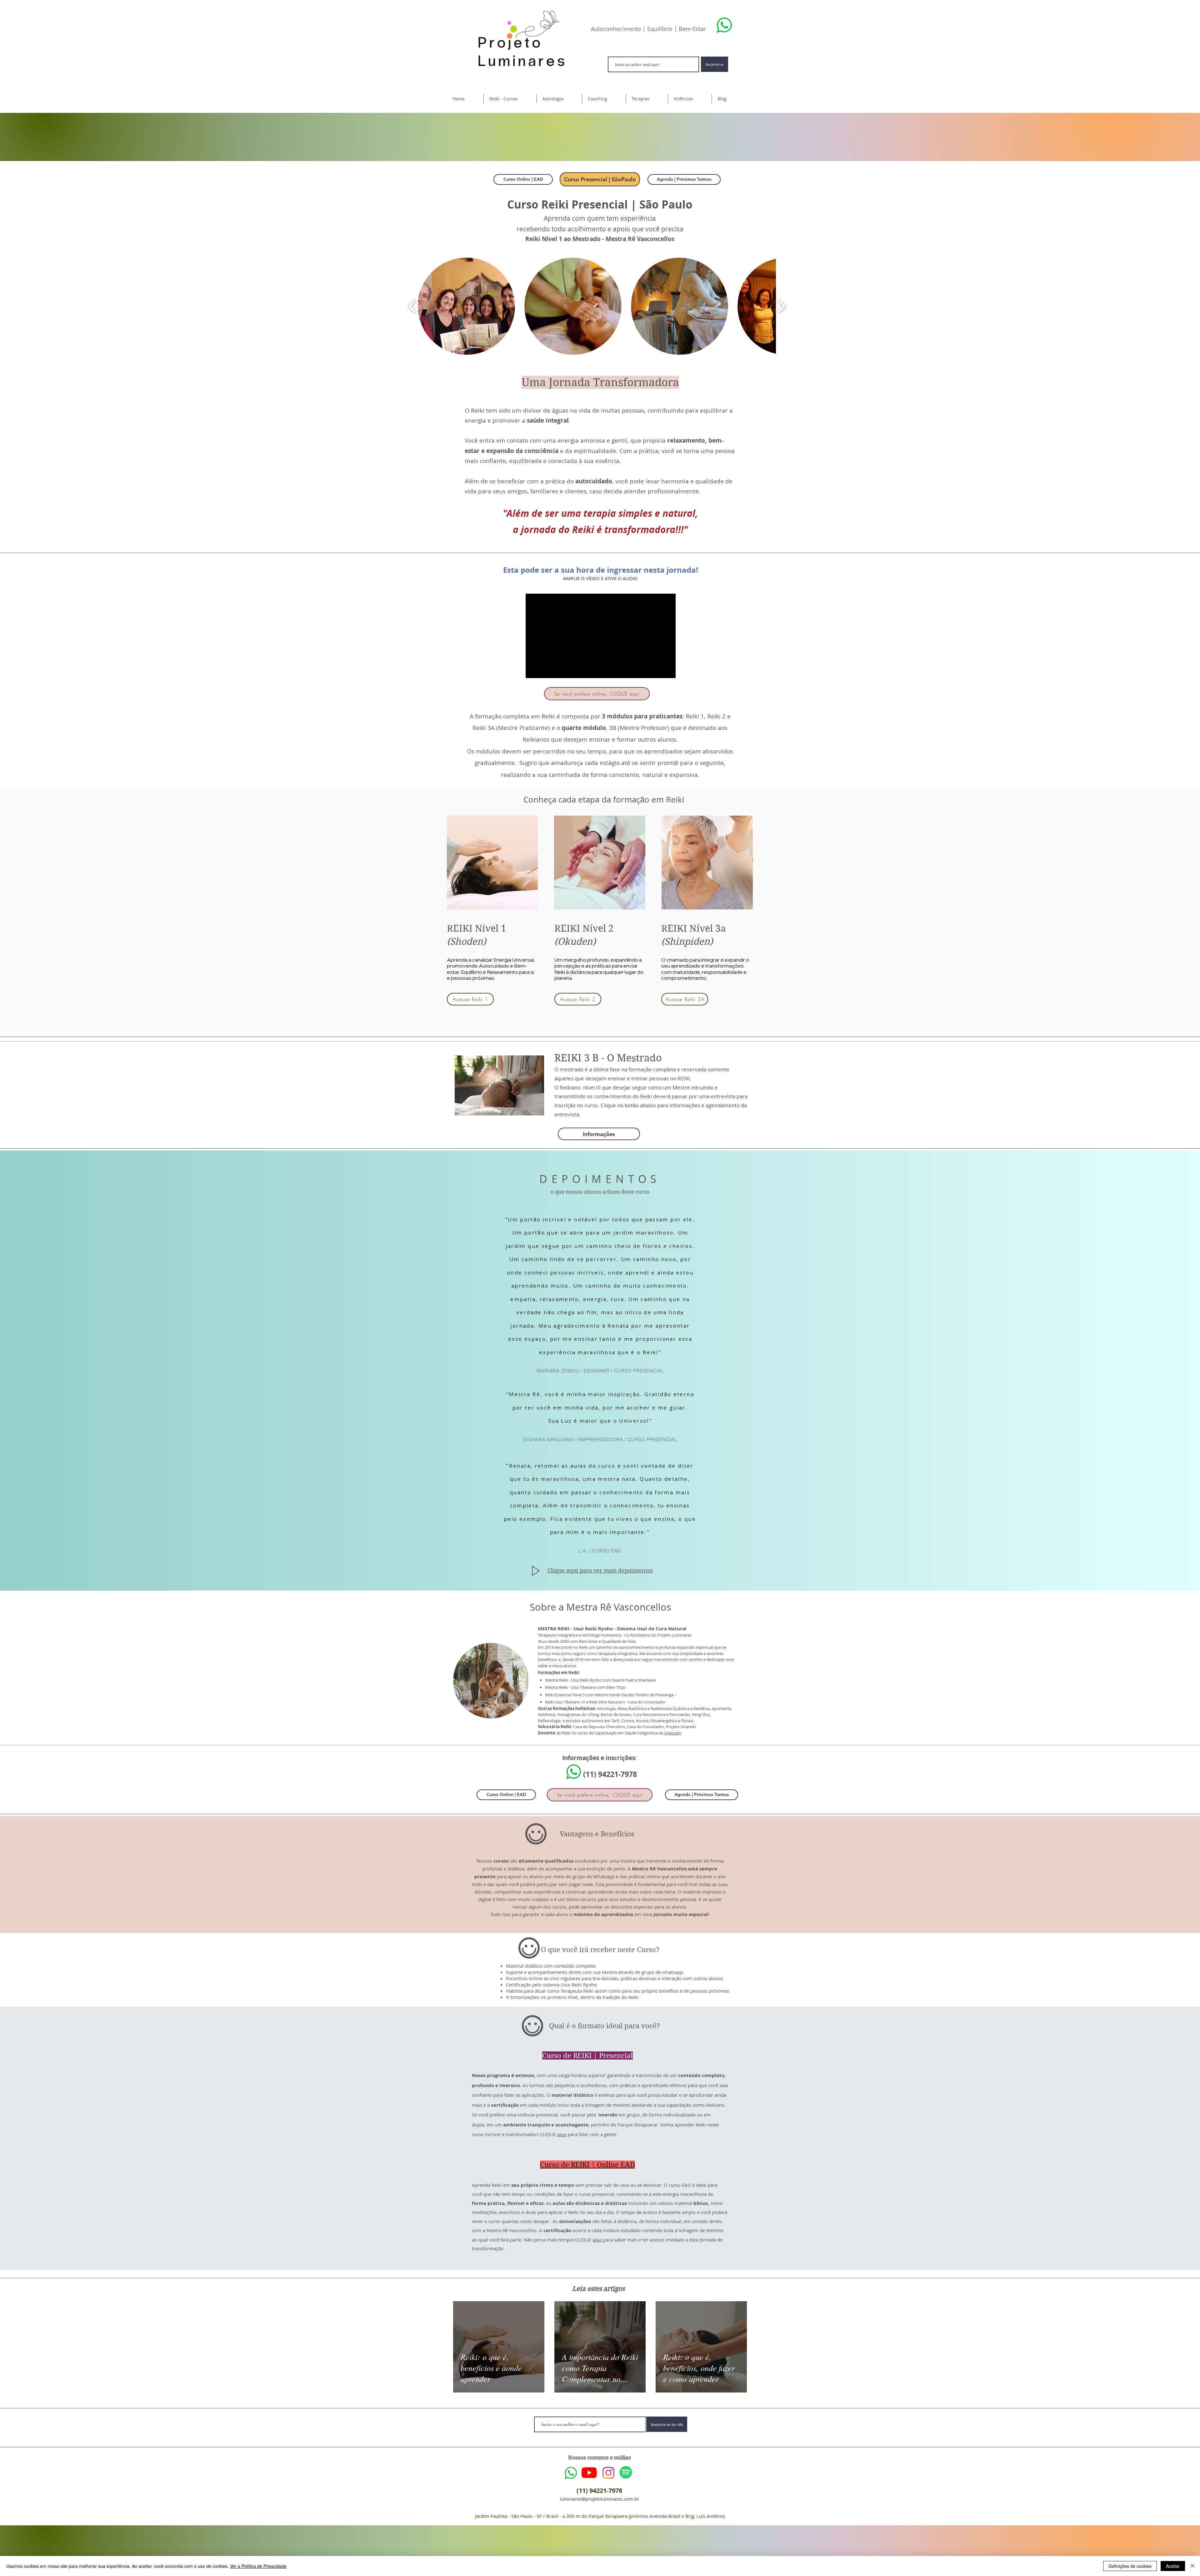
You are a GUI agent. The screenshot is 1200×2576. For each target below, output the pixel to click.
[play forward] (781, 306)
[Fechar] (1192, 2566)
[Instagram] (608, 2473)
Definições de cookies (1130, 2566)
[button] (510, 99)
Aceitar (1173, 2566)
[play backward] (412, 306)
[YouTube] (589, 2473)
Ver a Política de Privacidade (258, 2566)
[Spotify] (626, 2472)
